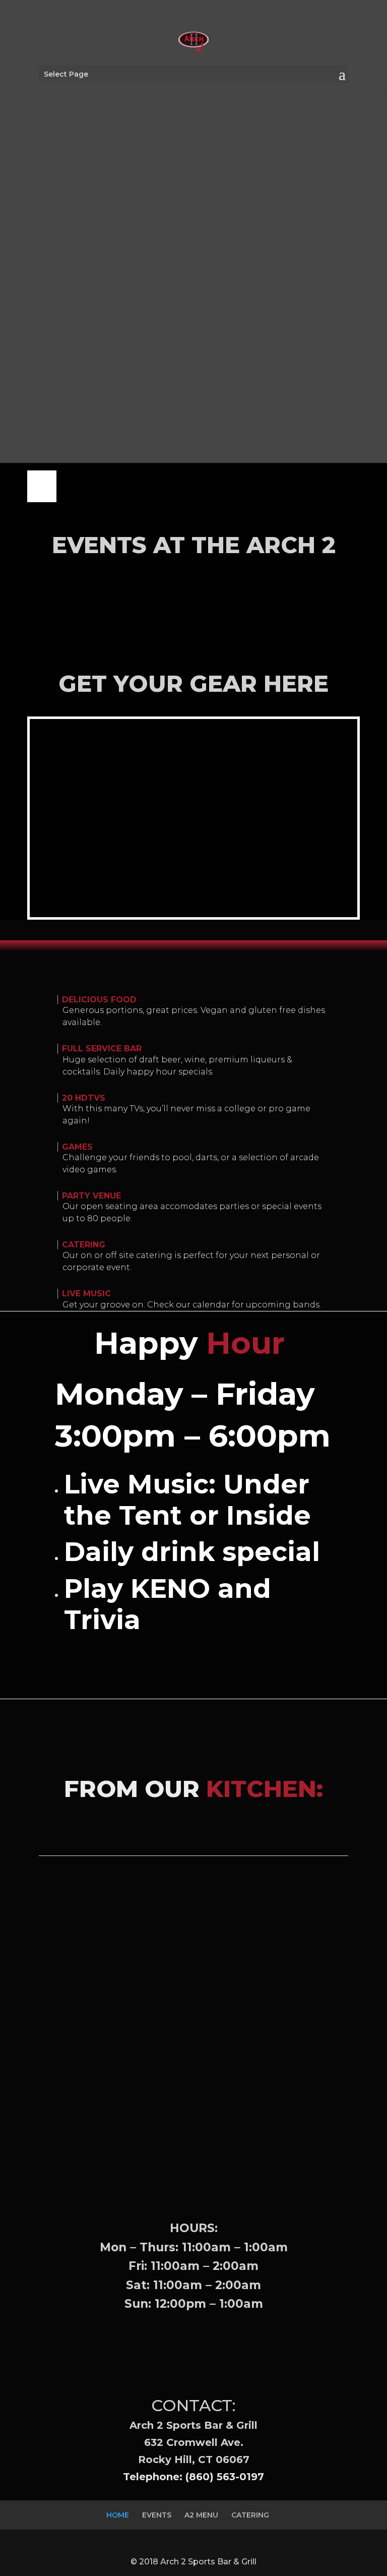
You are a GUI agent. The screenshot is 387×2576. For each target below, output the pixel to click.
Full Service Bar (102, 1049)
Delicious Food (99, 1000)
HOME (118, 2515)
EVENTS (157, 2515)
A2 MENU (201, 2515)
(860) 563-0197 (225, 2477)
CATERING (250, 2515)
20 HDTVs (84, 1098)
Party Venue (91, 1196)
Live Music (86, 1294)
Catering (84, 1245)
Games (77, 1147)
